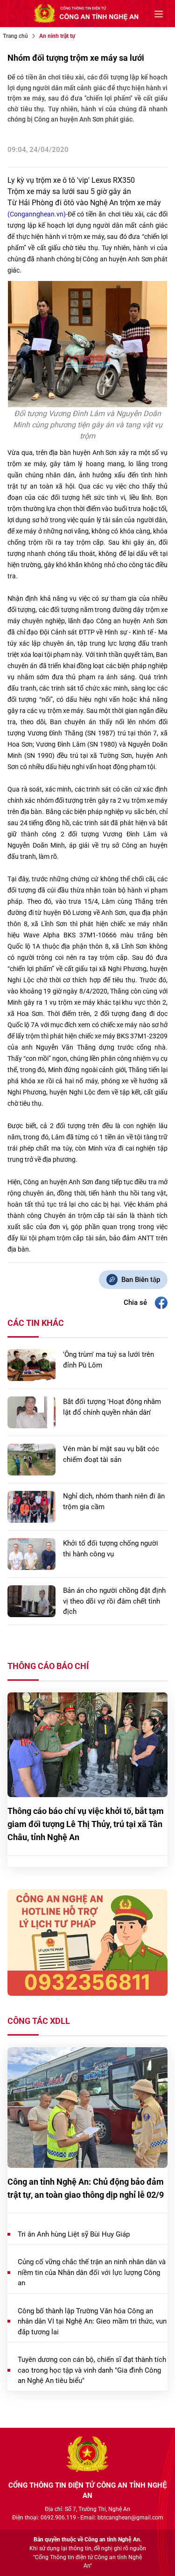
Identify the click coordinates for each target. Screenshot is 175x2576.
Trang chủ (15, 36)
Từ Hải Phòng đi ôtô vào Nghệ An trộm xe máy (84, 203)
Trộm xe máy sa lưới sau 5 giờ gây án (69, 191)
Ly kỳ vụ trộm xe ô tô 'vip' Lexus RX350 (71, 180)
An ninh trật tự (57, 36)
